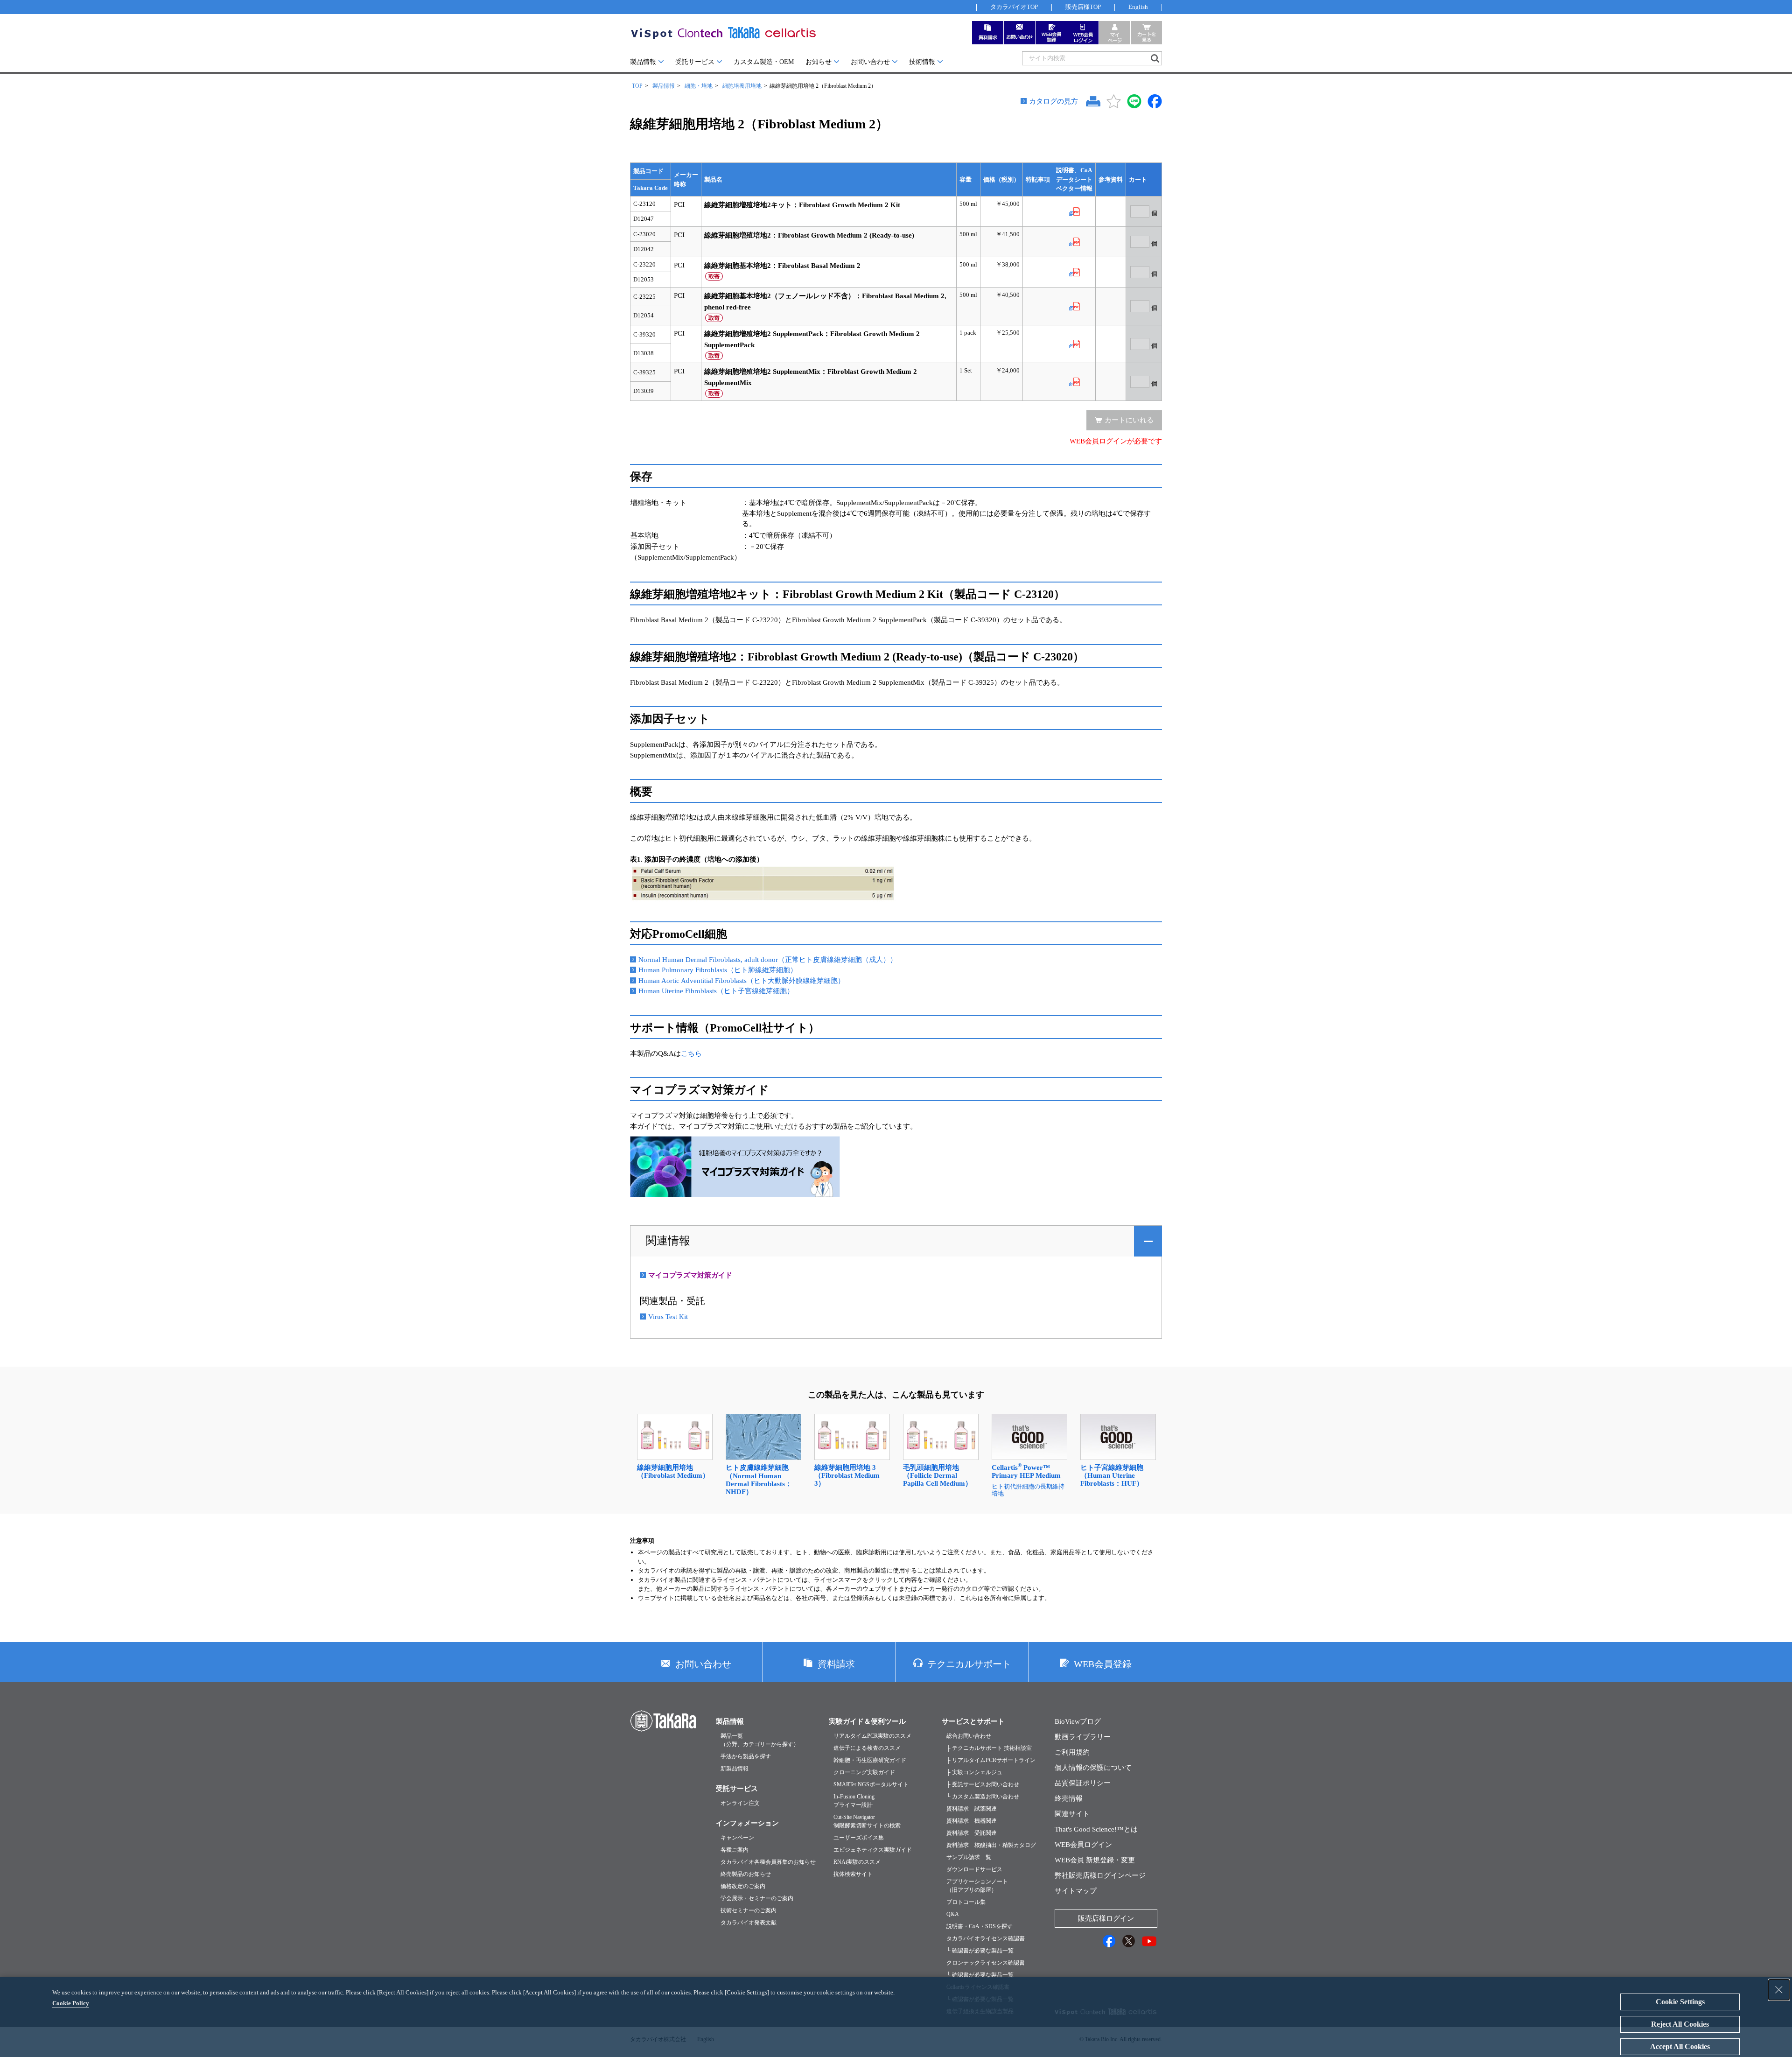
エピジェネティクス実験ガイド (873, 1850)
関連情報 (668, 1241)
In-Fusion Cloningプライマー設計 (854, 1801)
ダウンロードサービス (974, 1869)
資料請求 (836, 1664)
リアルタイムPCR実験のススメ (872, 1736)
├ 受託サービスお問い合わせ (983, 1784)
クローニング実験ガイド (864, 1772)
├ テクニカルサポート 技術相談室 (989, 1748)
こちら (691, 1053)
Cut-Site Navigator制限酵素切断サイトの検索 (867, 1821)
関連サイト (1072, 1814)
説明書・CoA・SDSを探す (980, 1926)
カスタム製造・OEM (764, 62)
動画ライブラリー (1083, 1737)
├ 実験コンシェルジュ (974, 1772)
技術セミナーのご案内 (749, 1910)
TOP (637, 86)
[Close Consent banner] (1779, 1990)
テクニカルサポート (969, 1664)
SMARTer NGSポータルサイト (871, 1784)
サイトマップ (1076, 1891)
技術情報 (922, 62)
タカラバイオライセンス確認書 (986, 1938)
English (1138, 7)
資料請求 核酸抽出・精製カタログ (991, 1845)
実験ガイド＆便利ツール (867, 1721)
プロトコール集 (966, 1902)
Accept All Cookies (1680, 2046)
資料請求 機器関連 (972, 1821)
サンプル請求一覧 (969, 1857)
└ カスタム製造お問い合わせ (983, 1797)
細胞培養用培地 (742, 86)
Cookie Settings (1680, 2002)
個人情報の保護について (1093, 1768)
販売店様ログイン (1106, 1918)
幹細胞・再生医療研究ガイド (870, 1760)
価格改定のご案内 (743, 1886)
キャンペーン (737, 1838)
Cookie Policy (71, 2003)
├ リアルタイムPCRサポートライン (991, 1760)
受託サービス (695, 62)
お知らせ (819, 62)
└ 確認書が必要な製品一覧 (980, 1951)
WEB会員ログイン (1083, 1845)
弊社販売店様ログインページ (1100, 1875)
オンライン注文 (740, 1803)
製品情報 (643, 62)
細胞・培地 (699, 86)
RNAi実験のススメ (857, 1862)
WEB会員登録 (1103, 1664)
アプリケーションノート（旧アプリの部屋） (977, 1886)
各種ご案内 (735, 1850)
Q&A (953, 1914)
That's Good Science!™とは (1096, 1829)
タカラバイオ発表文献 (749, 1923)
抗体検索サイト (853, 1874)
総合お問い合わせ (969, 1736)
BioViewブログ (1078, 1721)
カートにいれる (1129, 420)
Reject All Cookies (1680, 2024)
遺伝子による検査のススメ (867, 1748)
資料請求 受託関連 (972, 1833)
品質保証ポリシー (1083, 1783)
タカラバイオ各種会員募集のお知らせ (768, 1862)
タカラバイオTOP (1014, 7)
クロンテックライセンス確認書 (986, 1963)
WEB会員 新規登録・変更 (1095, 1860)
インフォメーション (747, 1823)
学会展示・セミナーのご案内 (757, 1898)
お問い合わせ (870, 62)
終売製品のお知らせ (746, 1874)
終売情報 (1069, 1798)
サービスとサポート (973, 1721)
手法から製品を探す (746, 1756)
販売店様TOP (1083, 7)
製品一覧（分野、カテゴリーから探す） (760, 1740)
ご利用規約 (1072, 1752)
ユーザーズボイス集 (859, 1838)
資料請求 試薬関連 (972, 1809)
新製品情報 (735, 1769)
